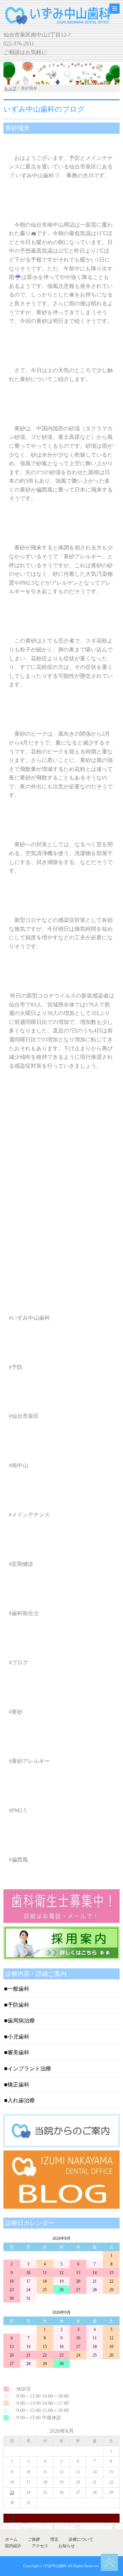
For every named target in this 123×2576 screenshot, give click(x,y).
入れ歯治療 (21, 2100)
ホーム (11, 2539)
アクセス (40, 2546)
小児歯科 (18, 2037)
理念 (54, 2539)
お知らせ (67, 2546)
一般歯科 (18, 1989)
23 (12, 2492)
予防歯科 (18, 2005)
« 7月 (10, 2518)
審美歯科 (18, 2052)
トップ (10, 88)
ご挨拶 (34, 2539)
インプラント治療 (29, 2069)
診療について (81, 2539)
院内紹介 (13, 2546)
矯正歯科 (18, 2085)
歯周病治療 (21, 2021)
